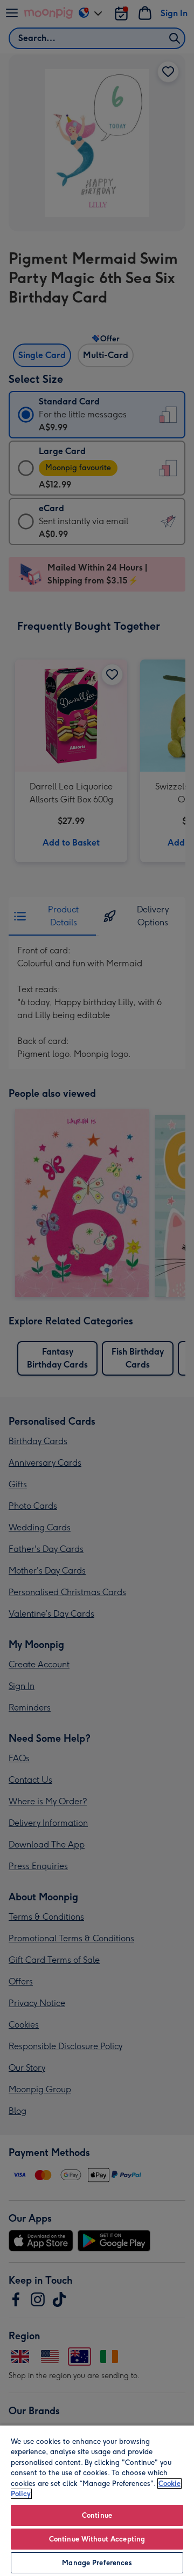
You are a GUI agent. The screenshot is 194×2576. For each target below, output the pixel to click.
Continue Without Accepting (97, 2539)
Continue (97, 2515)
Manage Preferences (97, 2563)
